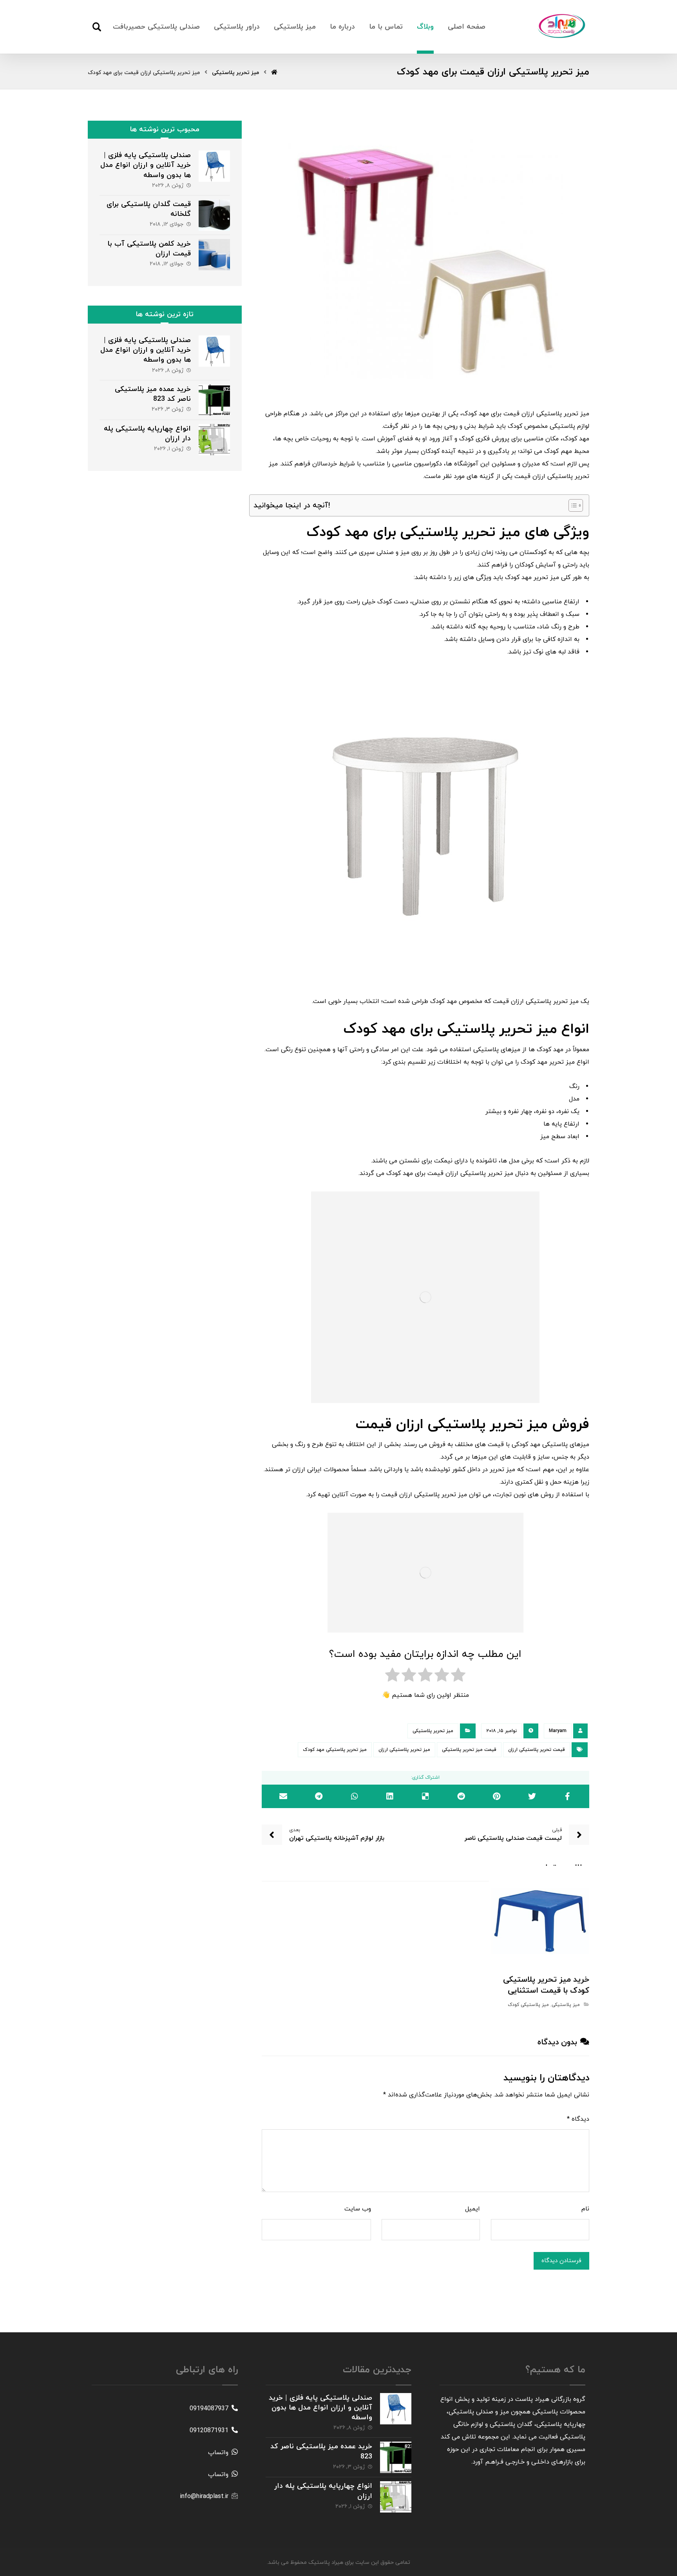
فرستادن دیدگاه (561, 2261)
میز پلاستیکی (566, 2005)
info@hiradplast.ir (204, 2496)
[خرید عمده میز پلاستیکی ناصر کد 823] (214, 400)
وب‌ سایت (358, 2209)
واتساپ (218, 2453)
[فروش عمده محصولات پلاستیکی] (562, 26)
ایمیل (472, 2209)
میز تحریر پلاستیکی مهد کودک (335, 1750)
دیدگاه (578, 2119)
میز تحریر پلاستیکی (433, 1731)
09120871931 (209, 2431)
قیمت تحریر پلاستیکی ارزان (537, 1750)
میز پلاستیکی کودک (528, 2005)
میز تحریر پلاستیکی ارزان (404, 1750)
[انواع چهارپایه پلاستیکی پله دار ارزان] (214, 440)
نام (585, 2209)
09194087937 (209, 2409)
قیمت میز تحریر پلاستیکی (469, 1750)
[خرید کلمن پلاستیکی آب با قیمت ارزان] (214, 255)
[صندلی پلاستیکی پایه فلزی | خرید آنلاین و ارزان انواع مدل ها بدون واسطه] (214, 166)
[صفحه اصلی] (274, 73)
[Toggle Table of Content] (572, 505)
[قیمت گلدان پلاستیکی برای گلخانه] (214, 215)
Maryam (558, 1731)
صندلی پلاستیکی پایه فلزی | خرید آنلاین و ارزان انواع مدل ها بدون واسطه (146, 165)
